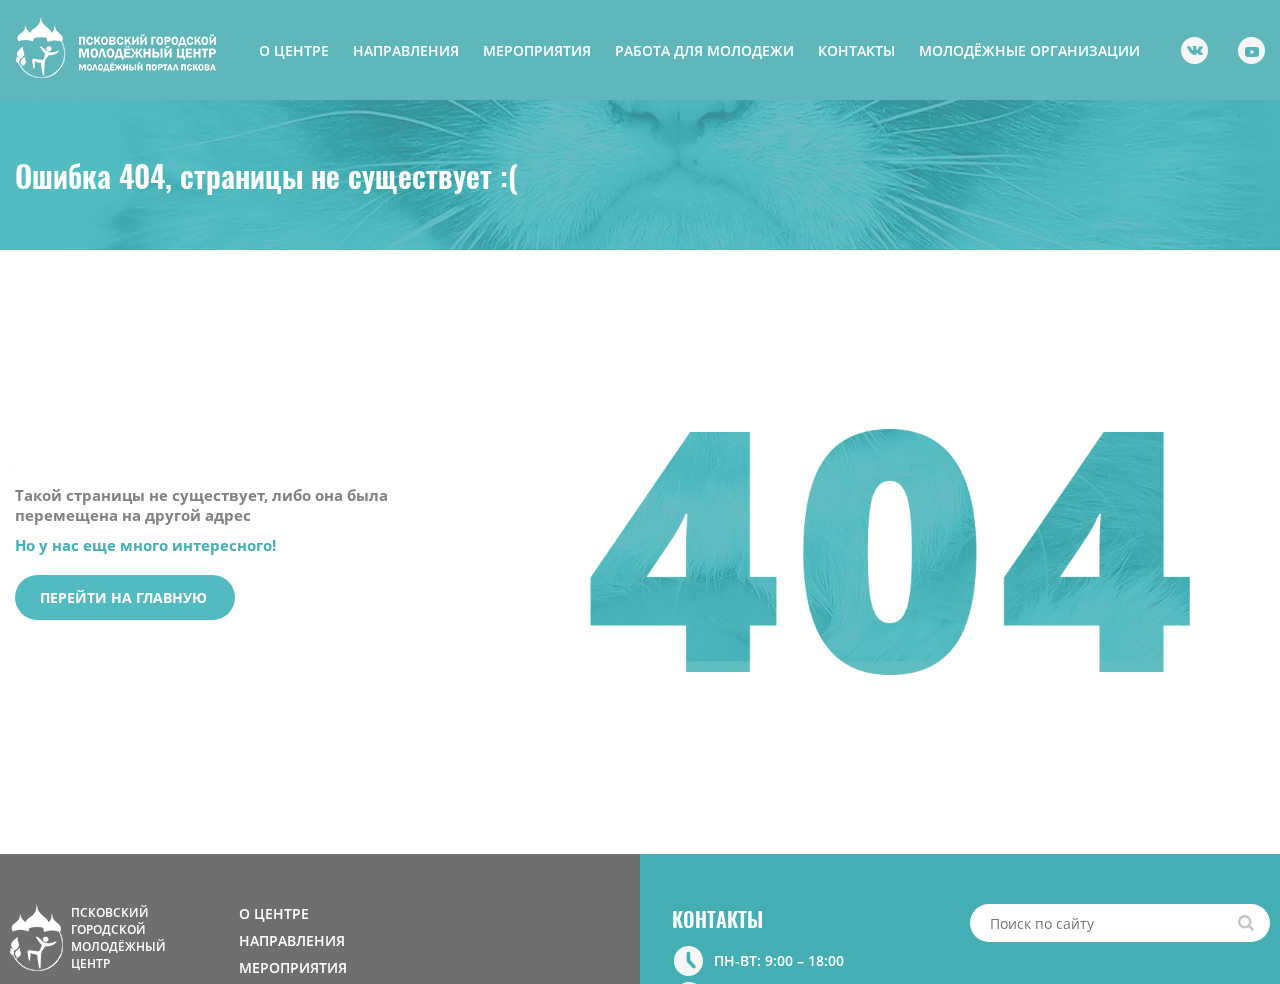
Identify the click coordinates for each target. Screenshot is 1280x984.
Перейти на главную (123, 597)
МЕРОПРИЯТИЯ (537, 50)
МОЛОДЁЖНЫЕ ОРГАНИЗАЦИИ (1029, 50)
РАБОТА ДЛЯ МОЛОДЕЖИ (704, 50)
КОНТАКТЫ (856, 50)
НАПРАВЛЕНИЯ (406, 50)
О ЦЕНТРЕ (294, 50)
